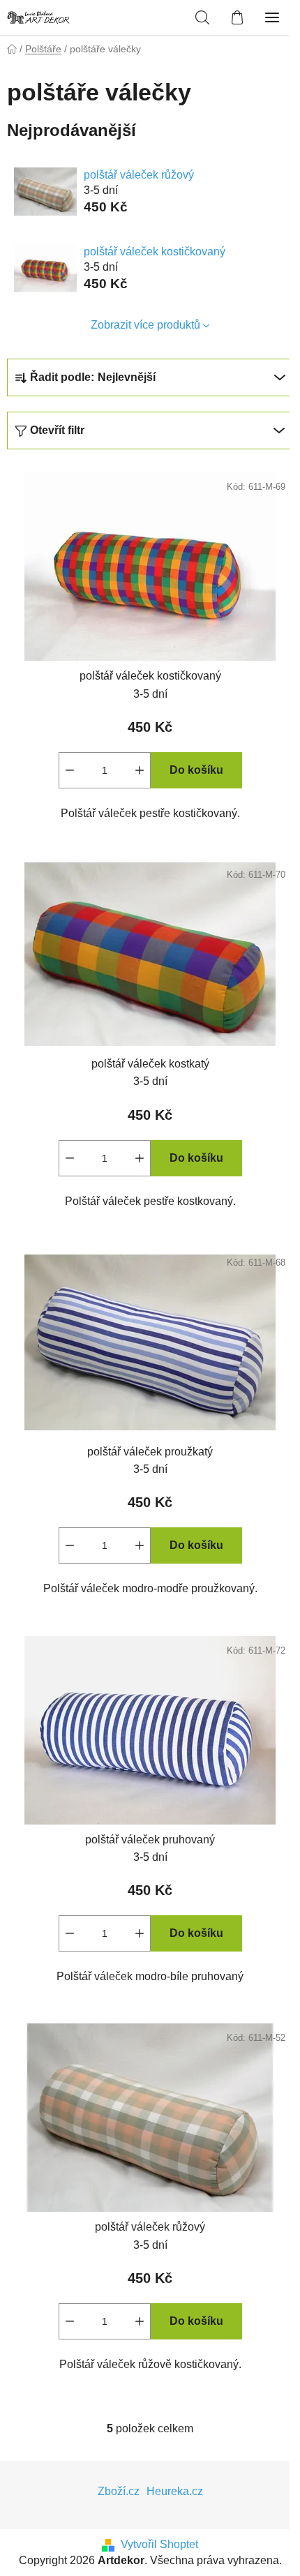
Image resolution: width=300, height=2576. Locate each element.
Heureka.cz (175, 2491)
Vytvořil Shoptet (159, 2544)
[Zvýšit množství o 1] (140, 770)
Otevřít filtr (57, 430)
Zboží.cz (119, 2491)
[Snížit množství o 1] (70, 770)
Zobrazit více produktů (145, 325)
